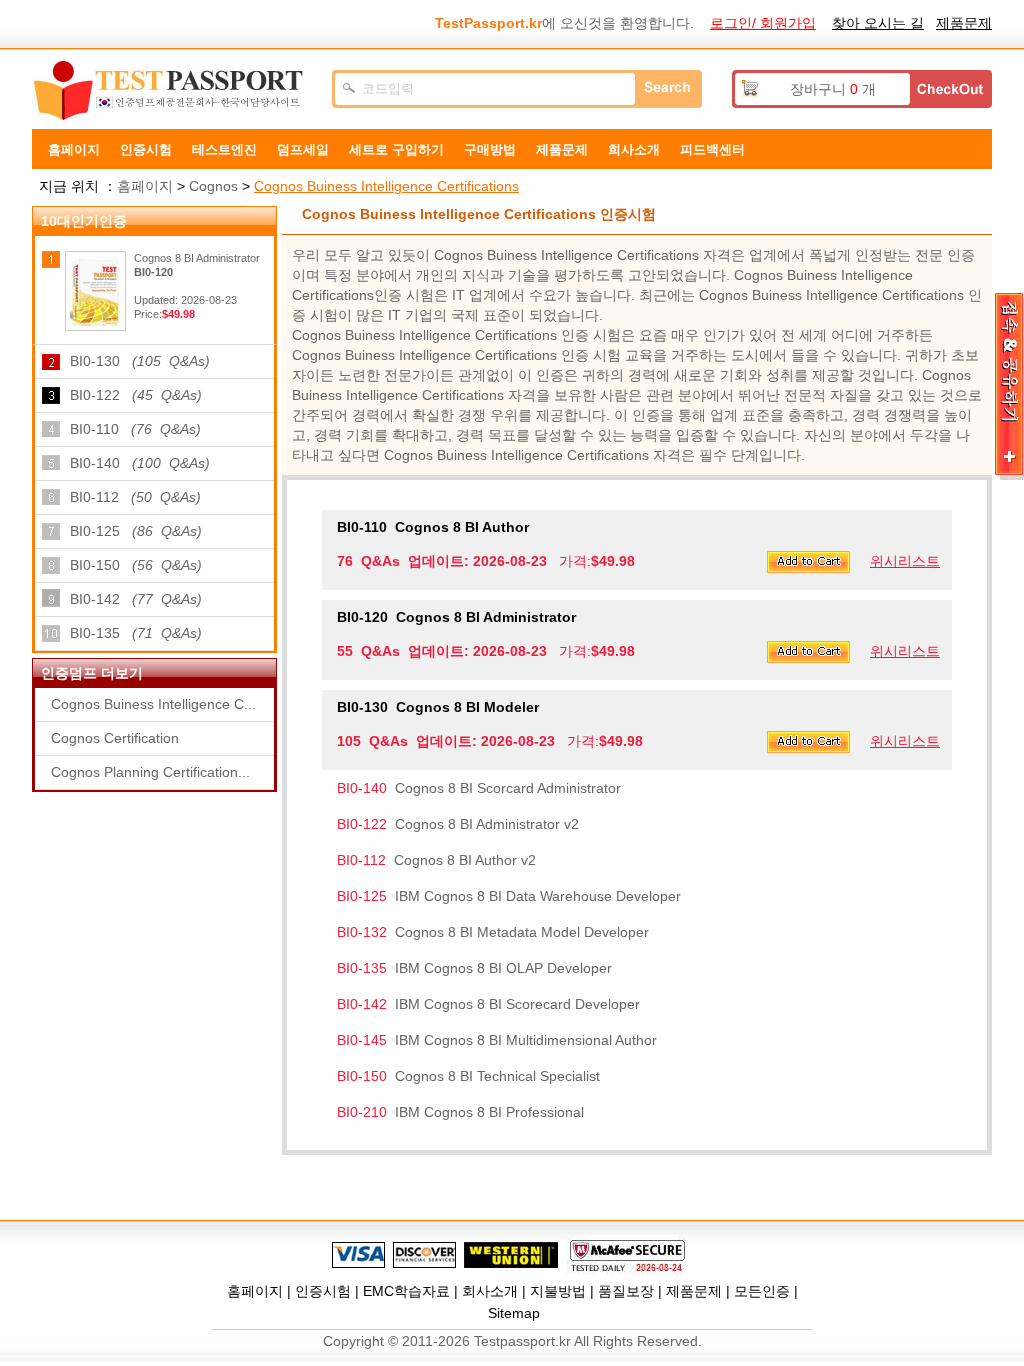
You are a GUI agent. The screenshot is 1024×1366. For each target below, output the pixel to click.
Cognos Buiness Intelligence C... (153, 704)
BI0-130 (140, 361)
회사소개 (490, 1291)
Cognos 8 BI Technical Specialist (468, 1076)
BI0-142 (136, 599)
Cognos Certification (115, 738)
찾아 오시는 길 (878, 23)
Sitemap (514, 1313)
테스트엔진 (224, 149)
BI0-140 (140, 463)
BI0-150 (136, 565)
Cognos (213, 186)
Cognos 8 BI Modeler (438, 707)
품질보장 (626, 1291)
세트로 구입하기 (396, 149)
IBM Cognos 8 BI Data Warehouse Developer (509, 896)
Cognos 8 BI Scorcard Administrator (479, 788)
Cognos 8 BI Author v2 (436, 860)
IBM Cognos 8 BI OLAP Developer (474, 968)
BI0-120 (153, 272)
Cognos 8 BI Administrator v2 (458, 824)
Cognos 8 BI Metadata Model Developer (493, 932)
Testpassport (172, 91)
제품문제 (964, 23)
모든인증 (762, 1291)
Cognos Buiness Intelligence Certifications (386, 186)
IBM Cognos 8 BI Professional (460, 1112)
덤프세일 (303, 149)
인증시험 (146, 149)
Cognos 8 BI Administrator (456, 617)
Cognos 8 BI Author (433, 527)
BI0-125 (136, 531)
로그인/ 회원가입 (763, 23)
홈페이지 (74, 149)
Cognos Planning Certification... (150, 772)
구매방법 (490, 149)
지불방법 (558, 1291)
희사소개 (634, 149)
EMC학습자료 (406, 1291)
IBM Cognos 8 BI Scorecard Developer (488, 1004)
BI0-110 (135, 429)
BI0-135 (136, 633)
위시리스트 (905, 561)
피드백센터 (712, 149)
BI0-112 (135, 497)
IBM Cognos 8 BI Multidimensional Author (497, 1040)
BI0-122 (136, 395)
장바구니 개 (833, 89)
